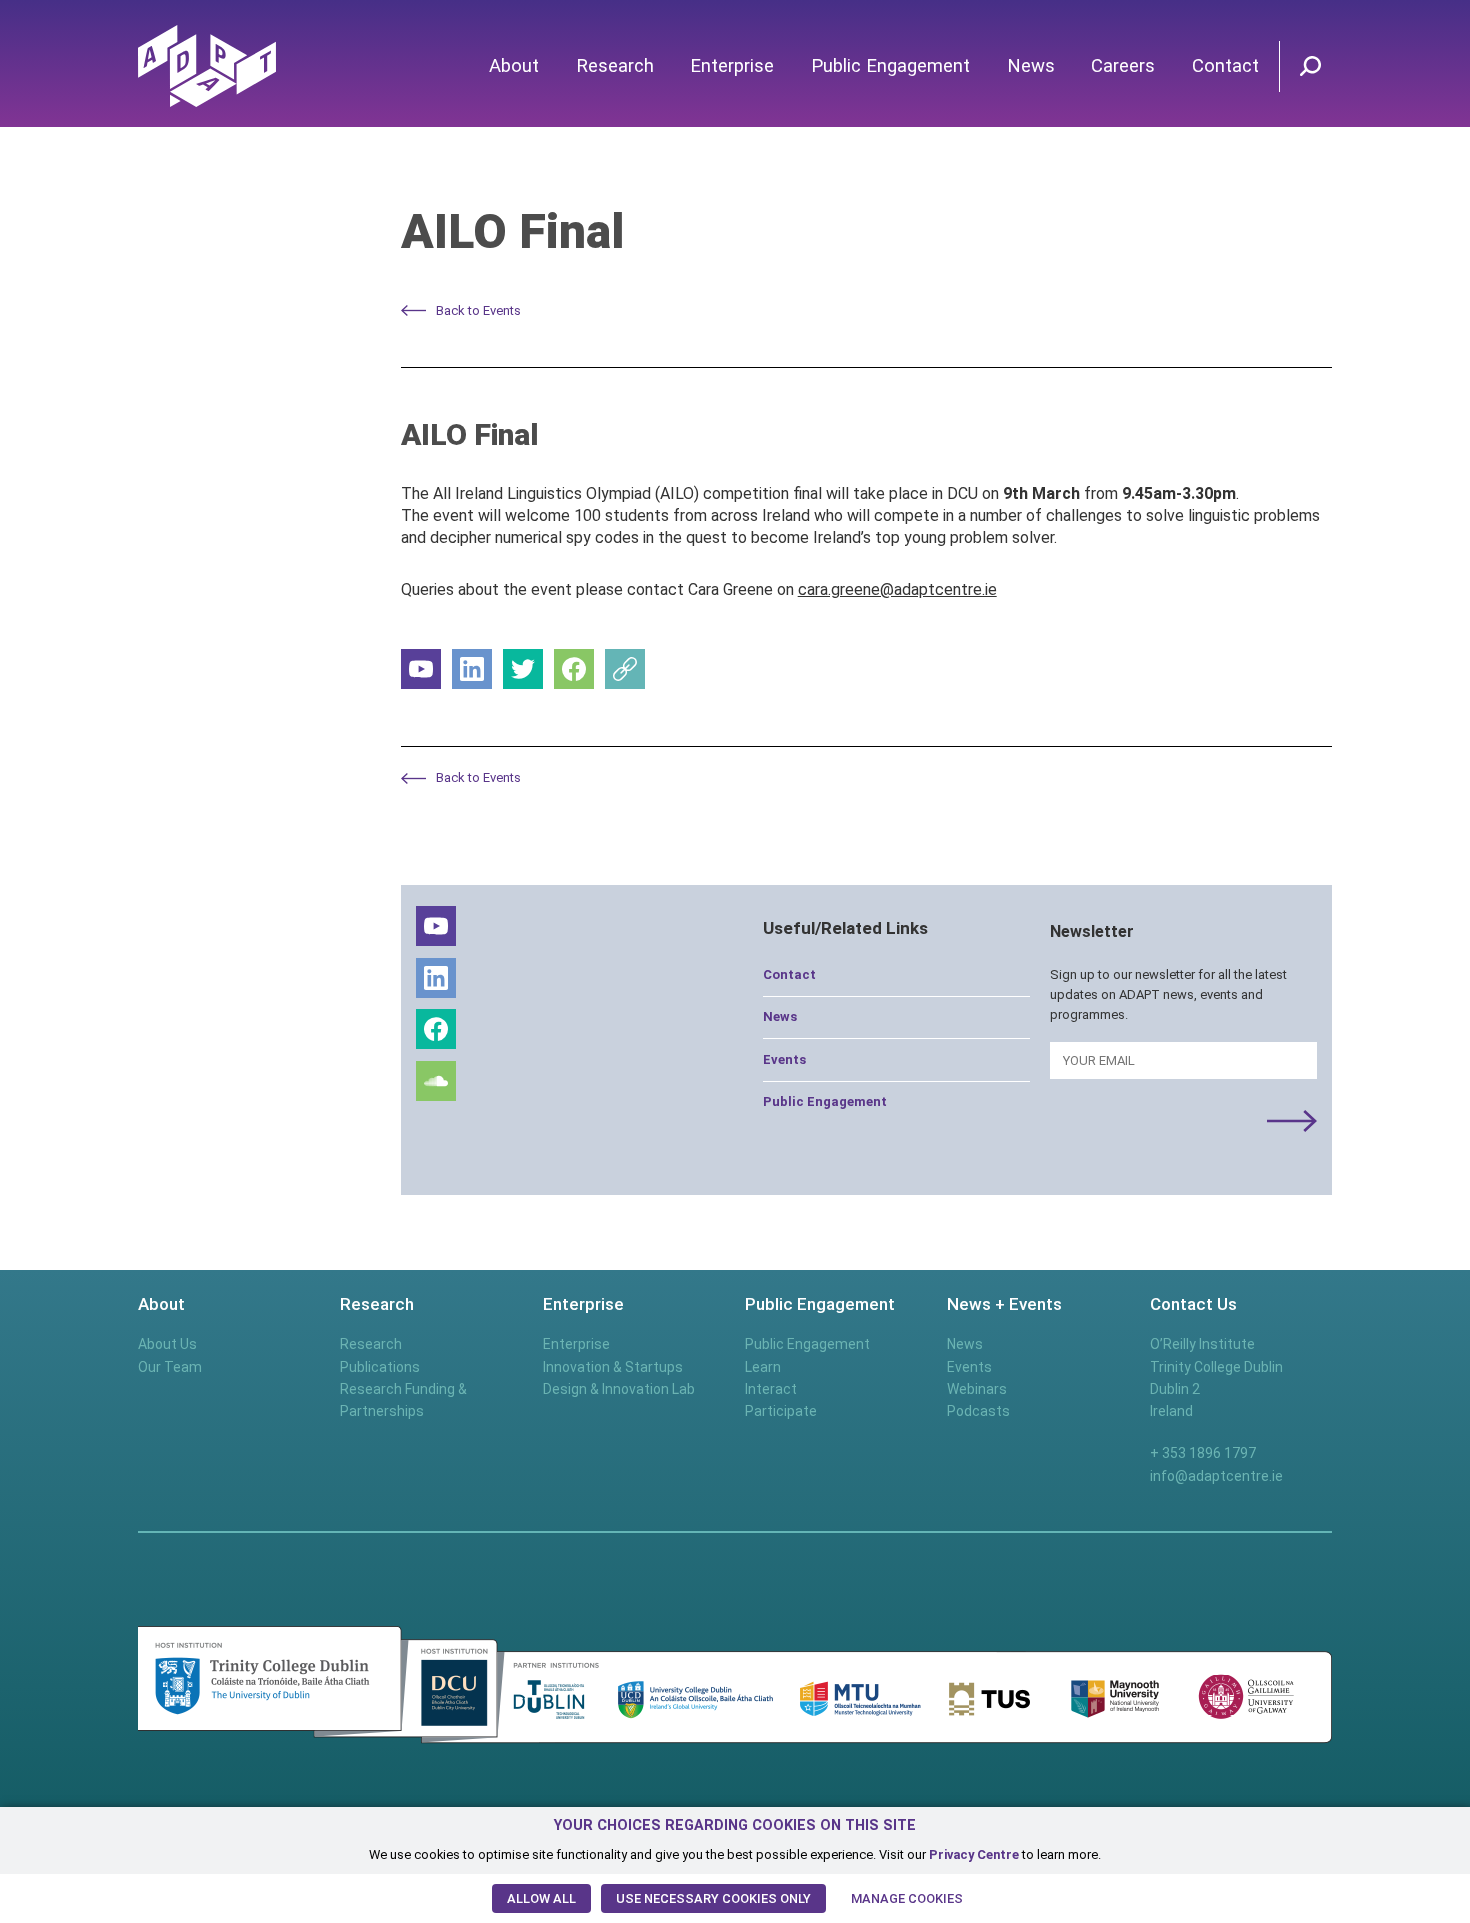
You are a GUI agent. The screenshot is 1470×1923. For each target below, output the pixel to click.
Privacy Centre (974, 1854)
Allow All (541, 1898)
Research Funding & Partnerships (403, 1400)
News (1031, 66)
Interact (771, 1389)
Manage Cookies (907, 1898)
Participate (781, 1411)
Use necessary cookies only (713, 1898)
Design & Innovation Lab (619, 1389)
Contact (1225, 66)
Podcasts (978, 1411)
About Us (167, 1344)
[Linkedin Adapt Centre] (472, 669)
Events (784, 1059)
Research (615, 66)
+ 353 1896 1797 (1203, 1453)
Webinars (977, 1389)
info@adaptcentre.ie (1216, 1476)
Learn (763, 1367)
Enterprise (732, 66)
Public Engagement (890, 66)
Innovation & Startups (613, 1367)
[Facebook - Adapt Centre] (574, 669)
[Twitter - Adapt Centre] (523, 669)
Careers (1123, 66)
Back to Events (478, 310)
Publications (380, 1367)
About (514, 66)
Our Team (170, 1367)
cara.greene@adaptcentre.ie (897, 589)
